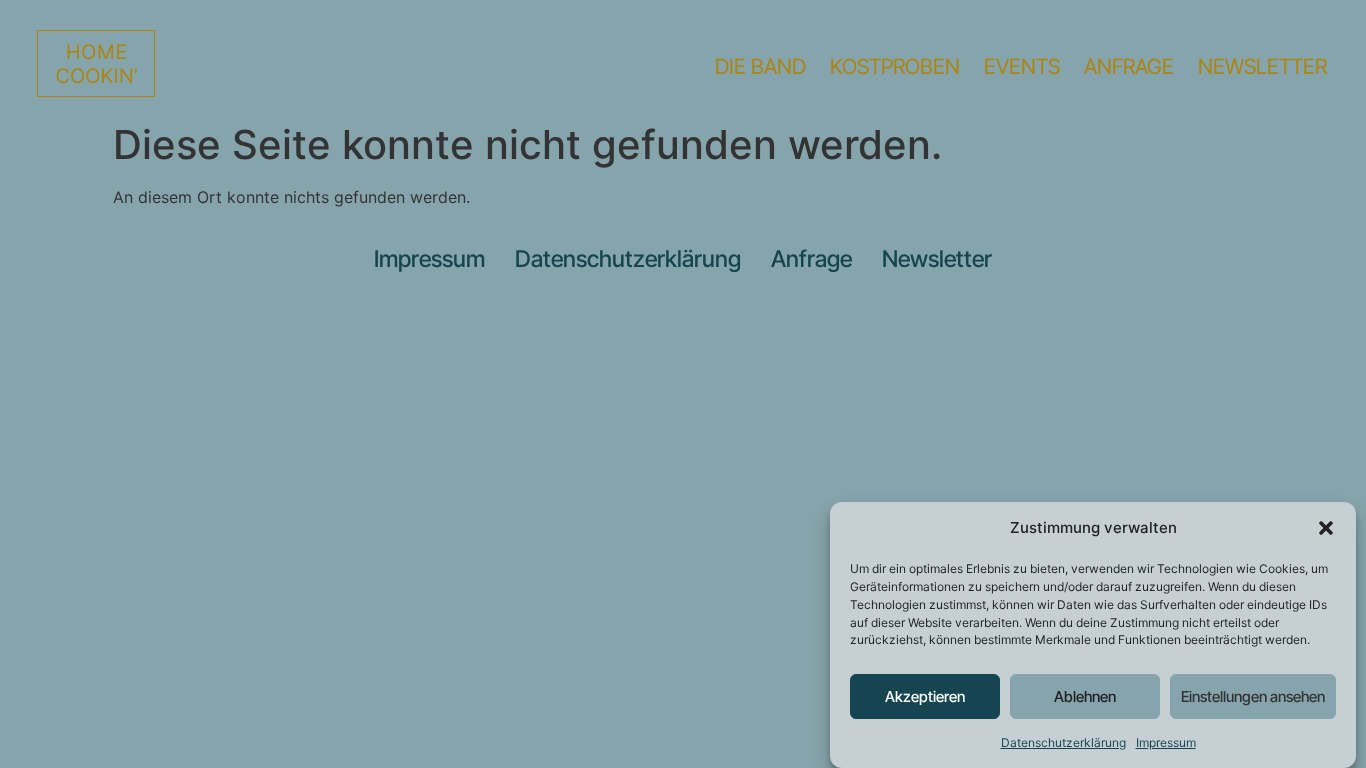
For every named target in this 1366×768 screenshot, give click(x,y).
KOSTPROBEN (895, 66)
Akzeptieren (925, 696)
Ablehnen (1085, 696)
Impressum (1166, 742)
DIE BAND (760, 66)
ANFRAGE (1129, 66)
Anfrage (811, 259)
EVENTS (1022, 66)
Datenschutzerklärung (1063, 742)
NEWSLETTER (1262, 66)
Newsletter (937, 259)
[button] (1326, 528)
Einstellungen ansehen (1253, 696)
